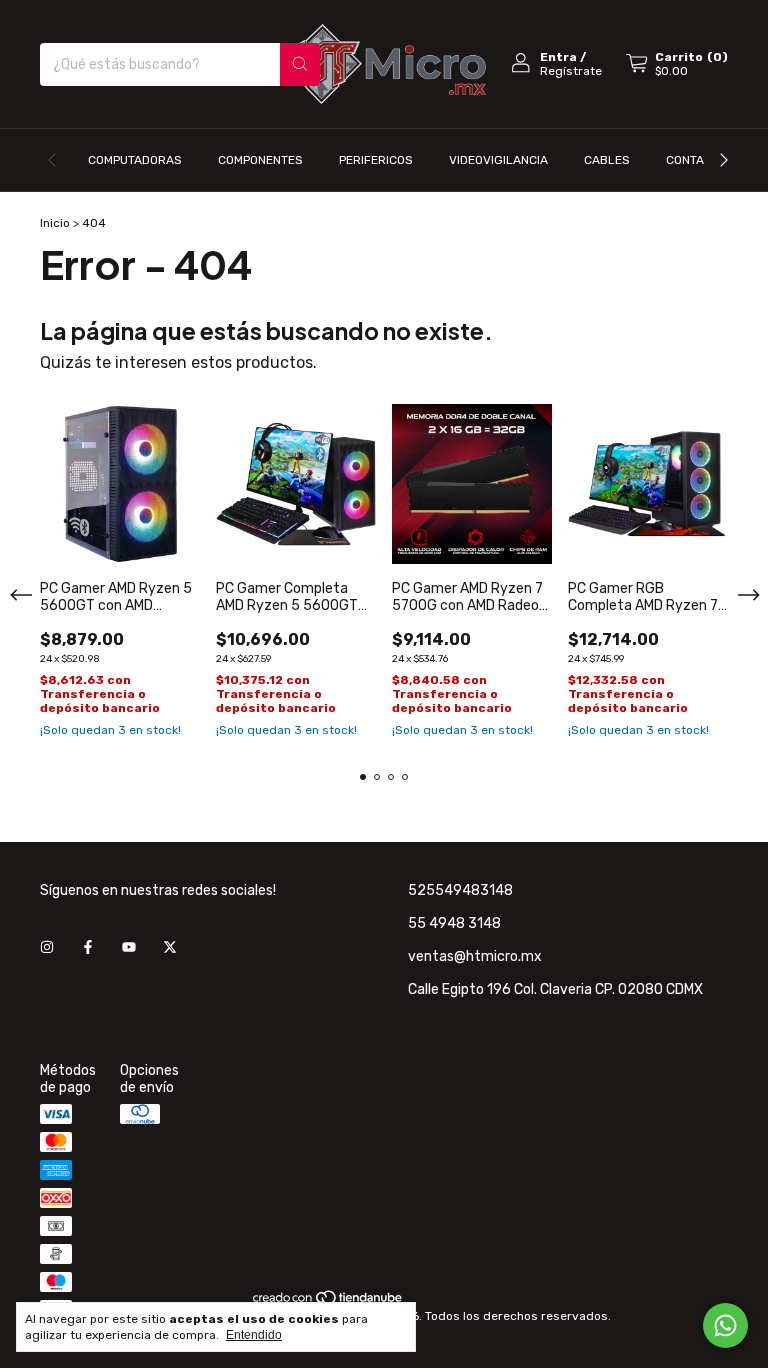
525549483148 (460, 890)
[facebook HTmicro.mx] (88, 947)
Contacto (696, 160)
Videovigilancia (498, 160)
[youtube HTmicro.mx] (129, 947)
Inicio (55, 223)
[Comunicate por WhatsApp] (725, 1325)
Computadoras (135, 160)
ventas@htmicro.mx (475, 956)
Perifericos (376, 160)
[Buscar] (300, 64)
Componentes (260, 160)
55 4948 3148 (454, 923)
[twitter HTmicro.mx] (170, 947)
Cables (607, 160)
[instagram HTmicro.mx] (47, 947)
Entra (558, 57)
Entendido (254, 1335)
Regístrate (571, 71)
